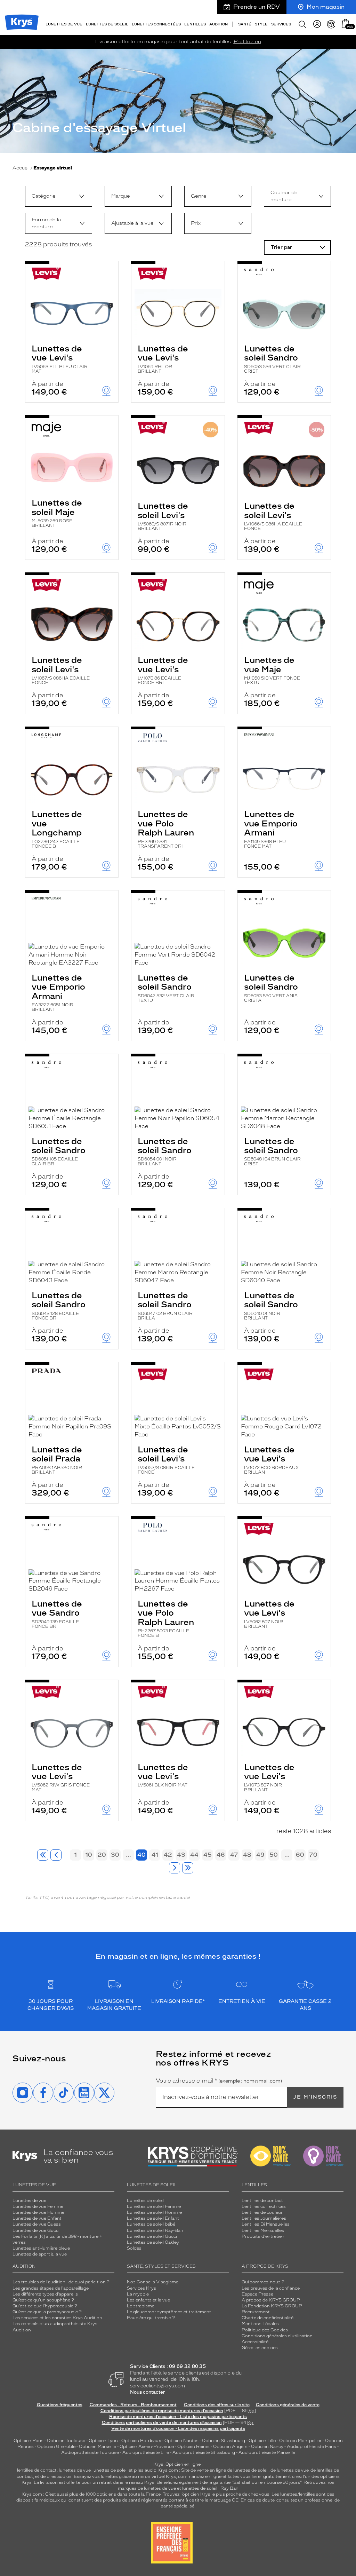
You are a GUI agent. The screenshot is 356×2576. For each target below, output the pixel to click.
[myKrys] (317, 24)
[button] (346, 23)
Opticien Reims (193, 2447)
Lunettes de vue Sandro (57, 1614)
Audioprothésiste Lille (146, 2452)
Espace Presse (257, 2294)
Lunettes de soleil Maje (57, 513)
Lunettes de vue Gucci (36, 2230)
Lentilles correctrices (264, 2206)
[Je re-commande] (331, 24)
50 (274, 1855)
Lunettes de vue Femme (38, 2206)
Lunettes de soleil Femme (154, 2206)
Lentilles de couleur (262, 2212)
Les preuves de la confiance (271, 2288)
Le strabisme (141, 2306)
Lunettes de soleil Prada (57, 1460)
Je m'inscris (315, 2097)
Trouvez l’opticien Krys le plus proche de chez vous (216, 2494)
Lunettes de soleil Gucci (152, 2236)
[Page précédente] (56, 1855)
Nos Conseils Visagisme (153, 2282)
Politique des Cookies (265, 2330)
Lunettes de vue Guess (37, 2224)
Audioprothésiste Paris (311, 2447)
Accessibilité (255, 2342)
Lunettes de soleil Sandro (272, 359)
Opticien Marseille (98, 2447)
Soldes (134, 2248)
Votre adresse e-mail (219, 2081)
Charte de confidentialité (268, 2318)
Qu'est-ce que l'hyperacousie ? (45, 2306)
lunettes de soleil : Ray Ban (210, 2488)
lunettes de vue (75, 2470)
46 (221, 1855)
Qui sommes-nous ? (263, 2282)
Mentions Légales (260, 2324)
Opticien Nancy (267, 2447)
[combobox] (59, 196)
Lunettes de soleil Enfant (153, 2218)
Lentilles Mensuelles (263, 2230)
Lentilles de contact (262, 2201)
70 (313, 1855)
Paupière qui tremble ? (151, 2318)
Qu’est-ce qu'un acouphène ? (43, 2300)
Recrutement (256, 2312)
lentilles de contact (37, 2470)
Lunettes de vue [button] (64, 24)
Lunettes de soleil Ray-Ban (155, 2230)
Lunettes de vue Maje (272, 670)
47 (234, 1855)
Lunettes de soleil (145, 2201)
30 (115, 1855)
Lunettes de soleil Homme (154, 2212)
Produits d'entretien (263, 2236)
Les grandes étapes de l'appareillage (51, 2288)
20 (102, 1855)
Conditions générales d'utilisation (277, 2336)
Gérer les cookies (260, 2348)
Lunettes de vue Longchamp (57, 829)
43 (181, 1855)
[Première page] (43, 1855)
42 (168, 1855)
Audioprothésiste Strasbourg (204, 2452)
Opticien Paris (29, 2441)
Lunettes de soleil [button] (107, 24)
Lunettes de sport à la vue (40, 2254)
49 (260, 1855)
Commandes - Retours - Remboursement (133, 2405)
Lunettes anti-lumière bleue (41, 2248)
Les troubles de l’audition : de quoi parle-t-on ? (61, 2282)
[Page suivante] (175, 1868)
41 (155, 1855)
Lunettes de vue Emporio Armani (271, 829)
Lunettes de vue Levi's (60, 359)
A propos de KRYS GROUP (271, 2300)
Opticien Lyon (103, 2441)
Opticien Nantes (182, 2441)
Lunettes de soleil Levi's (163, 516)
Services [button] (281, 24)
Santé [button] (245, 24)
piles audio (145, 2470)
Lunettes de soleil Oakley (153, 2242)
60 (300, 1855)
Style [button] (261, 24)
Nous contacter (148, 2392)
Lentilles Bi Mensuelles (266, 2224)
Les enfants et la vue (148, 2300)
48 (247, 1855)
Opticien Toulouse (66, 2441)
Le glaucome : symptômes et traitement (169, 2312)
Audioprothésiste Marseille (267, 2452)
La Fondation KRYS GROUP (272, 2306)
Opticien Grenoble (56, 2447)
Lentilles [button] (195, 24)
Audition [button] (219, 24)
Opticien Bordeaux (141, 2441)
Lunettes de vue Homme (38, 2212)
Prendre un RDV (257, 7)
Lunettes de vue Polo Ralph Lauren (166, 829)
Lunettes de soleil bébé (151, 2224)
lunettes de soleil (110, 2470)
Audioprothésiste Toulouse (90, 2452)
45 (208, 1855)
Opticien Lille (262, 2441)
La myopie (138, 2294)
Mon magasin (326, 7)
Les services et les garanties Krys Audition (57, 2318)
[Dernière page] (188, 1868)
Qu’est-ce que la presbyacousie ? (47, 2312)
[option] (59, 196)
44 (194, 1855)
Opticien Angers (230, 2447)
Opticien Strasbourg (224, 2441)
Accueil (21, 168)
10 (89, 1855)
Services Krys (141, 2288)
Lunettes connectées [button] (156, 24)
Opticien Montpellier (300, 2441)
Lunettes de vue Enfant (37, 2218)
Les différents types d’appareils (45, 2294)
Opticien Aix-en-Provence (147, 2447)
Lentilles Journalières (264, 2218)
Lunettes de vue (29, 2201)
